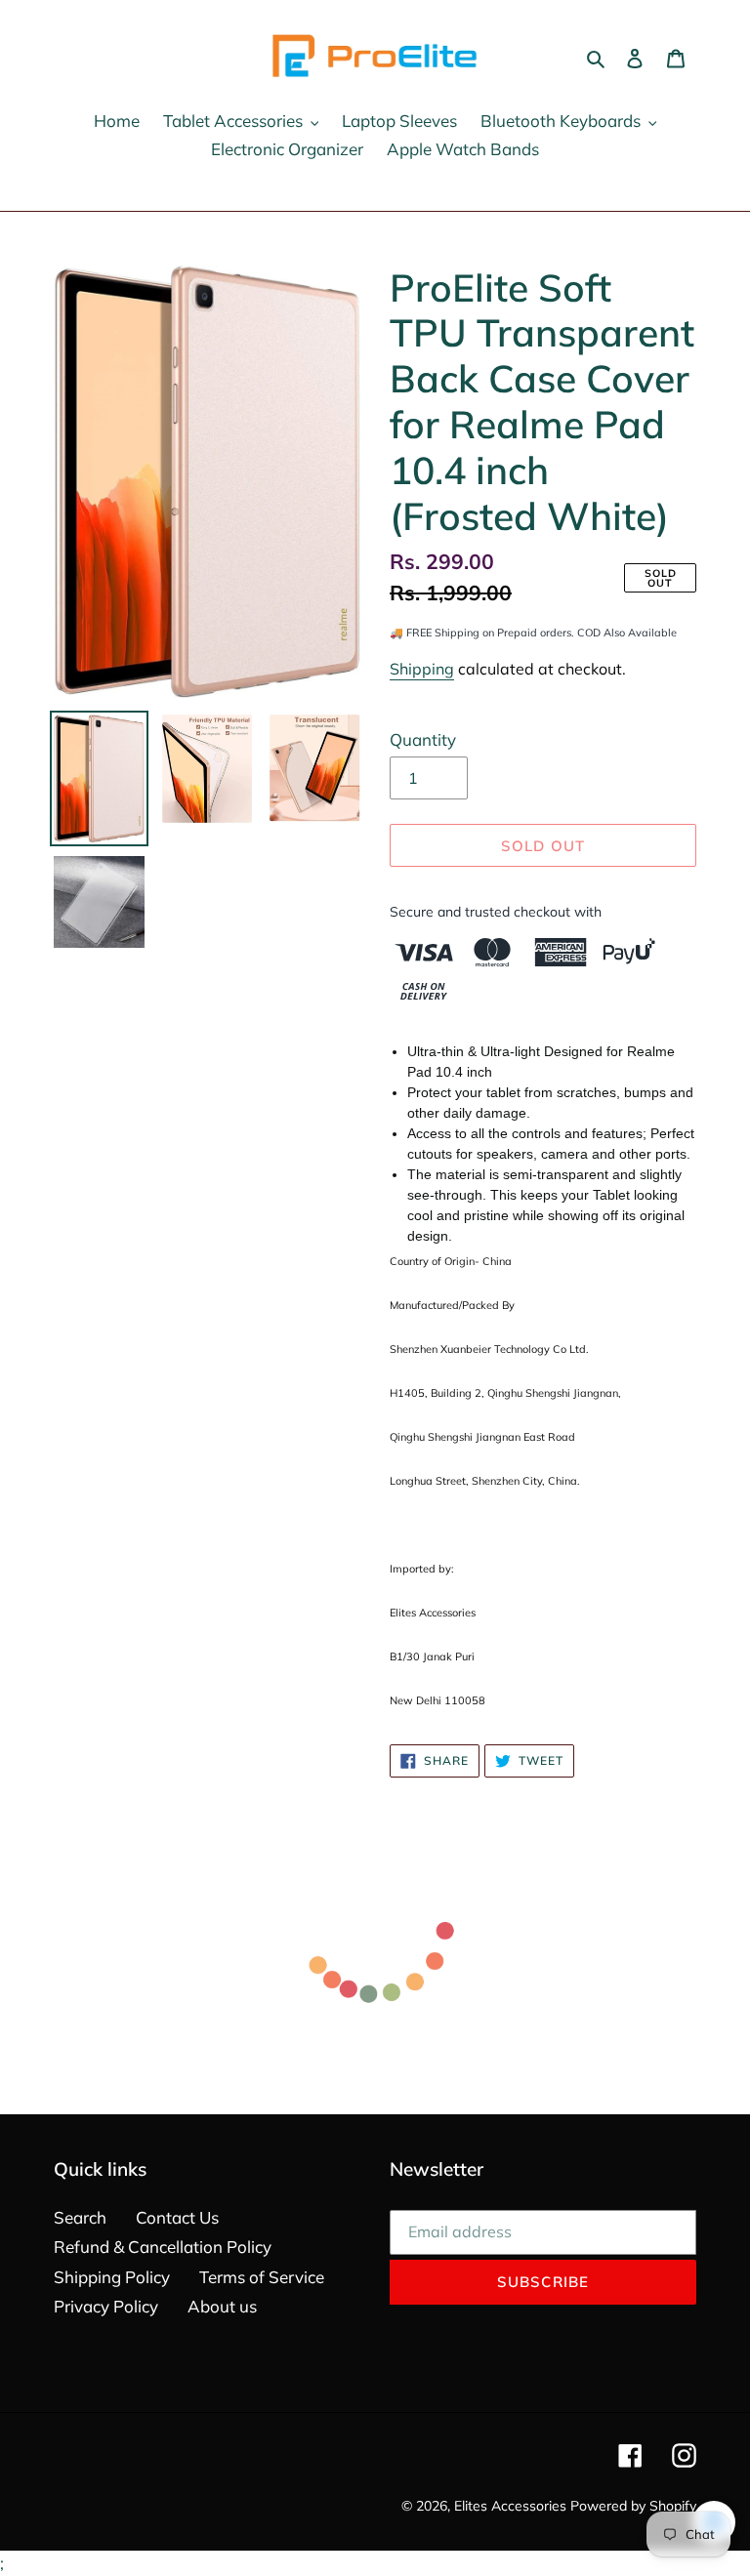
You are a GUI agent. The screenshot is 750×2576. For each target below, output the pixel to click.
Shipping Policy (112, 2277)
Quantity (423, 739)
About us (222, 2306)
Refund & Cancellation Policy (163, 2247)
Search (80, 2217)
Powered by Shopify (633, 2506)
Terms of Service (262, 2277)
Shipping (422, 669)
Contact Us (177, 2217)
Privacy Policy (106, 2306)
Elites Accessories (510, 2506)
